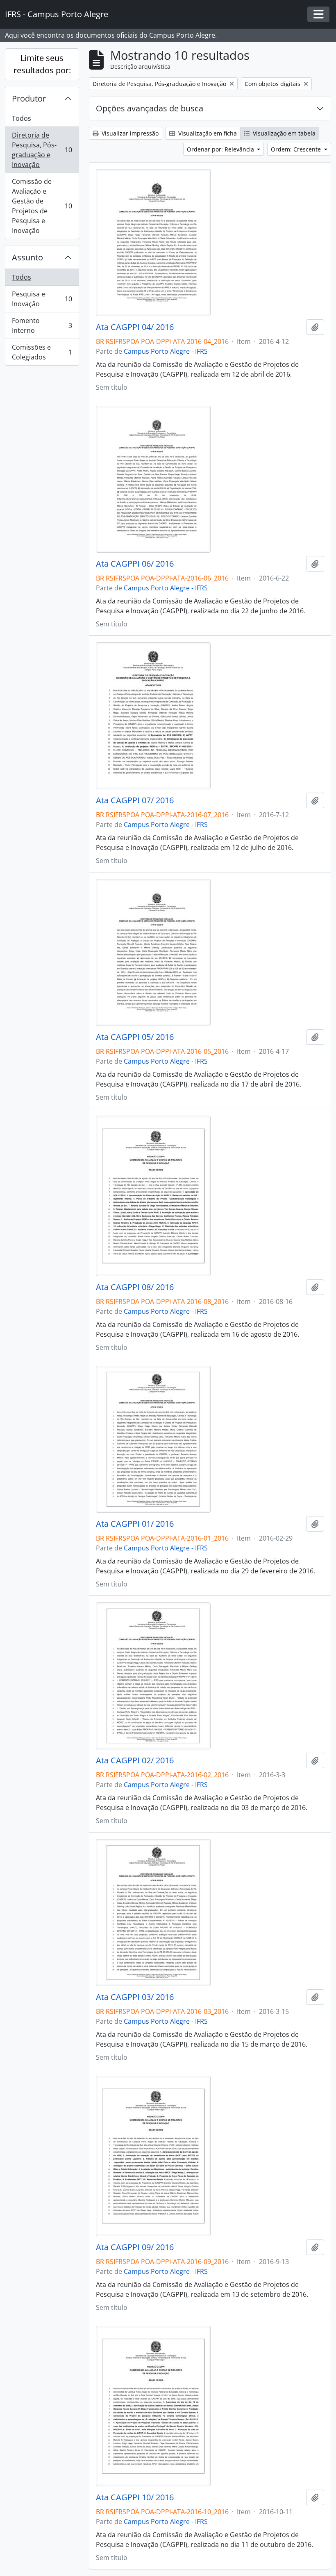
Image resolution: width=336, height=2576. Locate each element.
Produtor (29, 98)
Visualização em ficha (207, 133)
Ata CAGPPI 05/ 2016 (135, 1037)
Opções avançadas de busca (150, 108)
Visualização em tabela (283, 133)
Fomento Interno (42, 325)
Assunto (27, 257)
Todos (22, 118)
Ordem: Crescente (297, 149)
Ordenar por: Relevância (221, 149)
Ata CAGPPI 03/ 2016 (135, 1997)
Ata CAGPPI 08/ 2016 (135, 1287)
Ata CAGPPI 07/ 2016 (135, 800)
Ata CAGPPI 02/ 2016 (135, 1760)
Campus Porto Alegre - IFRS (166, 351)
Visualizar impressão (129, 133)
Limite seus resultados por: (42, 64)
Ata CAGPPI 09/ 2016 (135, 2247)
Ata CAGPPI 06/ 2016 (135, 564)
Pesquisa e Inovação (42, 299)
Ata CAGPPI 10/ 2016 (135, 2497)
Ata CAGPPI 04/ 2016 (135, 327)
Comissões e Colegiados (42, 352)
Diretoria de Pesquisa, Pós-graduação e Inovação (42, 150)
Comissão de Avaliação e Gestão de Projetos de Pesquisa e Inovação (42, 206)
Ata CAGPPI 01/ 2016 (135, 1524)
